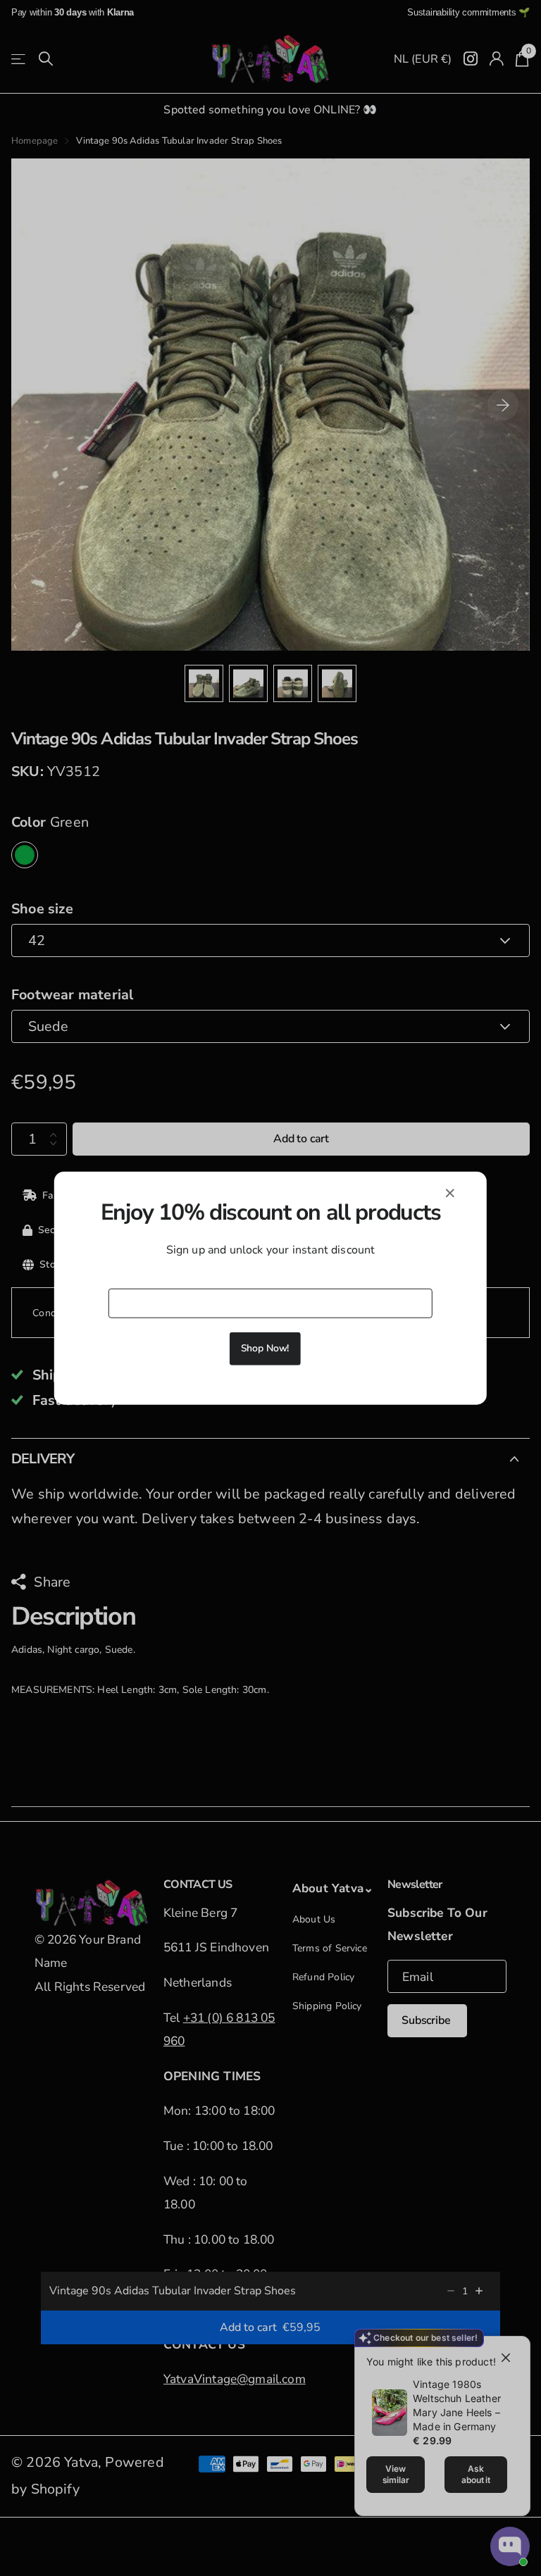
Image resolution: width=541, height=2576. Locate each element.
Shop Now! (265, 1348)
